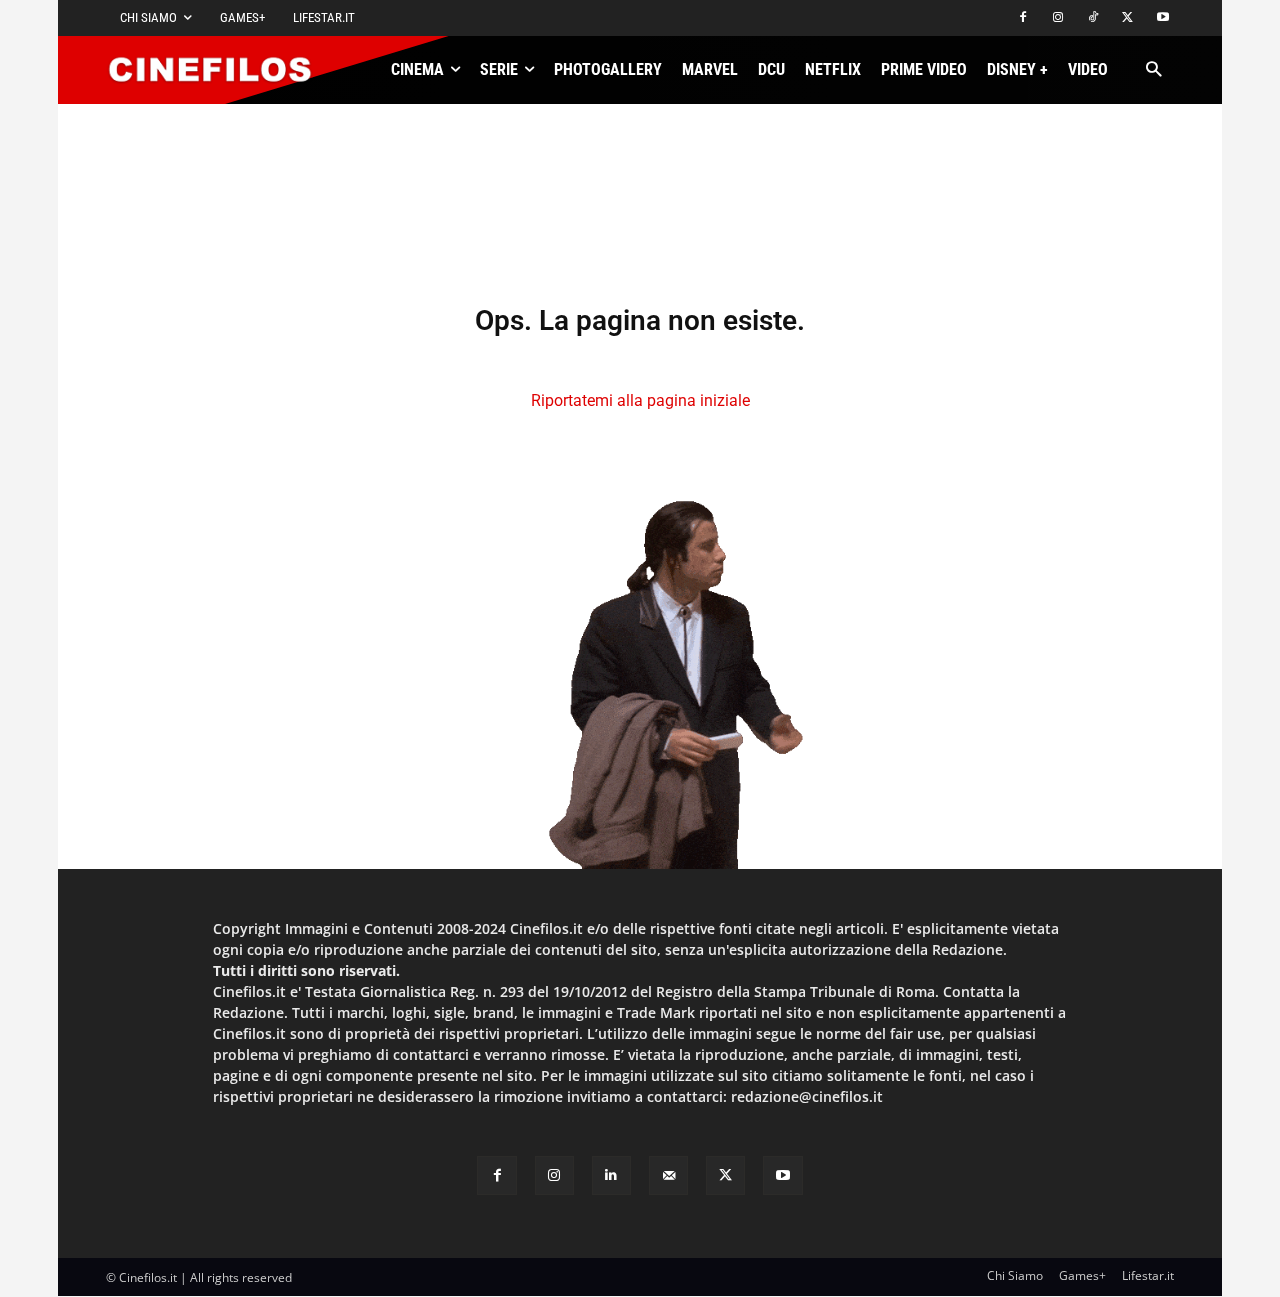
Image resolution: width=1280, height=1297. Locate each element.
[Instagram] (1058, 18)
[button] (1153, 70)
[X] (1127, 18)
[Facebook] (1023, 18)
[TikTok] (1093, 18)
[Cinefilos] (221, 70)
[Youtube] (1162, 18)
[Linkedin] (611, 1175)
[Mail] (668, 1175)
